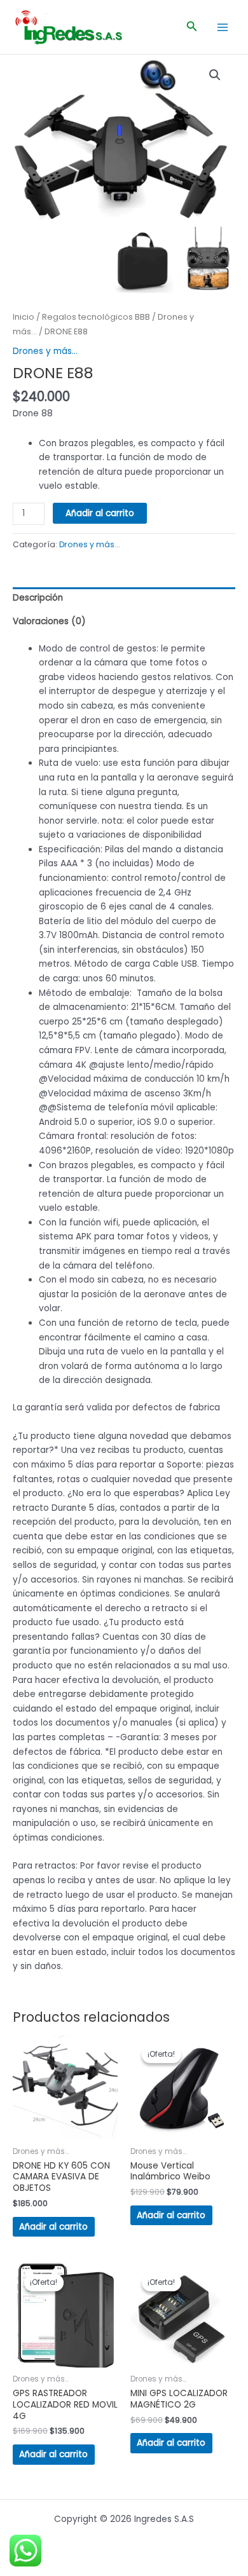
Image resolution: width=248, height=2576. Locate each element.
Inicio (24, 317)
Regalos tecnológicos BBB (96, 317)
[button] (192, 27)
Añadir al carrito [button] (53, 2227)
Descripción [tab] (38, 598)
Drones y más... (45, 351)
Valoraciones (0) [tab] (49, 621)
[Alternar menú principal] (223, 27)
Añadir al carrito (100, 513)
